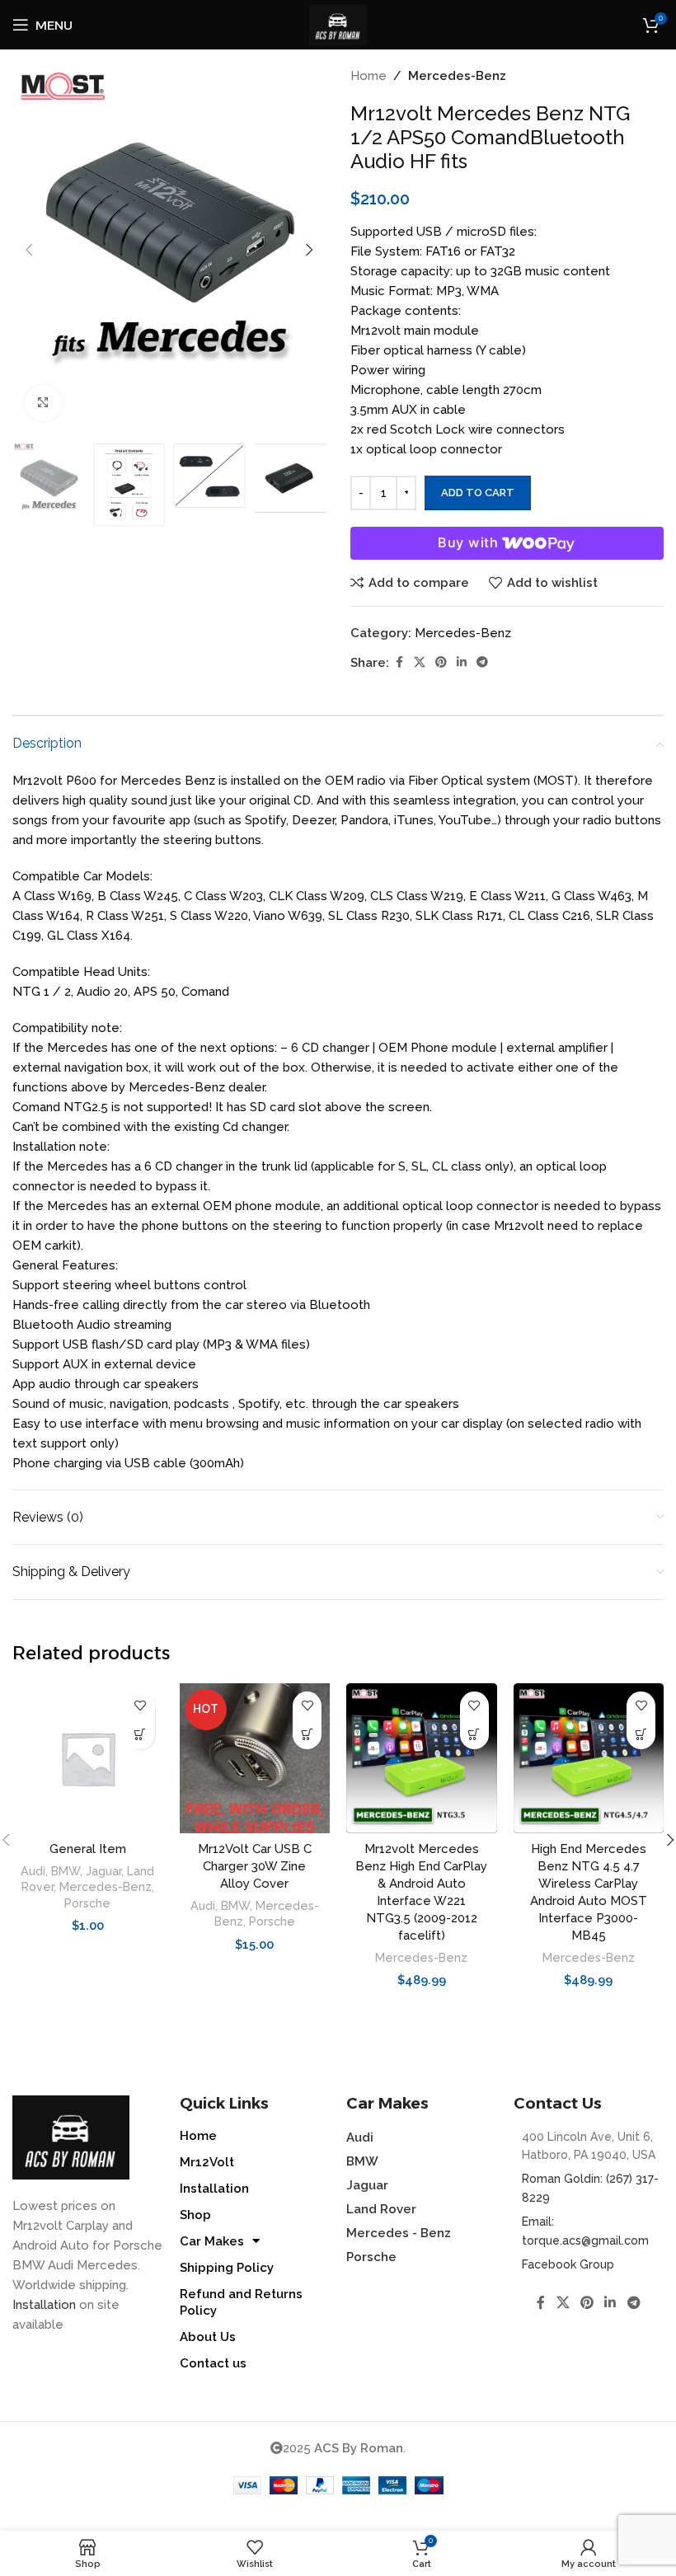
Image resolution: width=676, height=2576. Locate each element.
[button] (29, 250)
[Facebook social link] (399, 662)
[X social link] (420, 662)
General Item (88, 1849)
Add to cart (478, 493)
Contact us (213, 2363)
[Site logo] (338, 24)
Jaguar (103, 1871)
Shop (195, 2215)
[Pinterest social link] (441, 662)
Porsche (87, 1903)
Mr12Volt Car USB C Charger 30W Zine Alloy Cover (255, 1866)
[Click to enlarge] (43, 404)
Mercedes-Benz (457, 76)
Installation (44, 2305)
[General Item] (88, 1759)
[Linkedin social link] (462, 662)
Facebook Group (568, 2264)
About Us (208, 2337)
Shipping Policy (227, 2268)
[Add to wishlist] (141, 1706)
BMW (66, 1871)
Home (369, 76)
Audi (33, 1871)
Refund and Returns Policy (241, 2302)
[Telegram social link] (482, 662)
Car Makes (212, 2241)
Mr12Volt (207, 2162)
